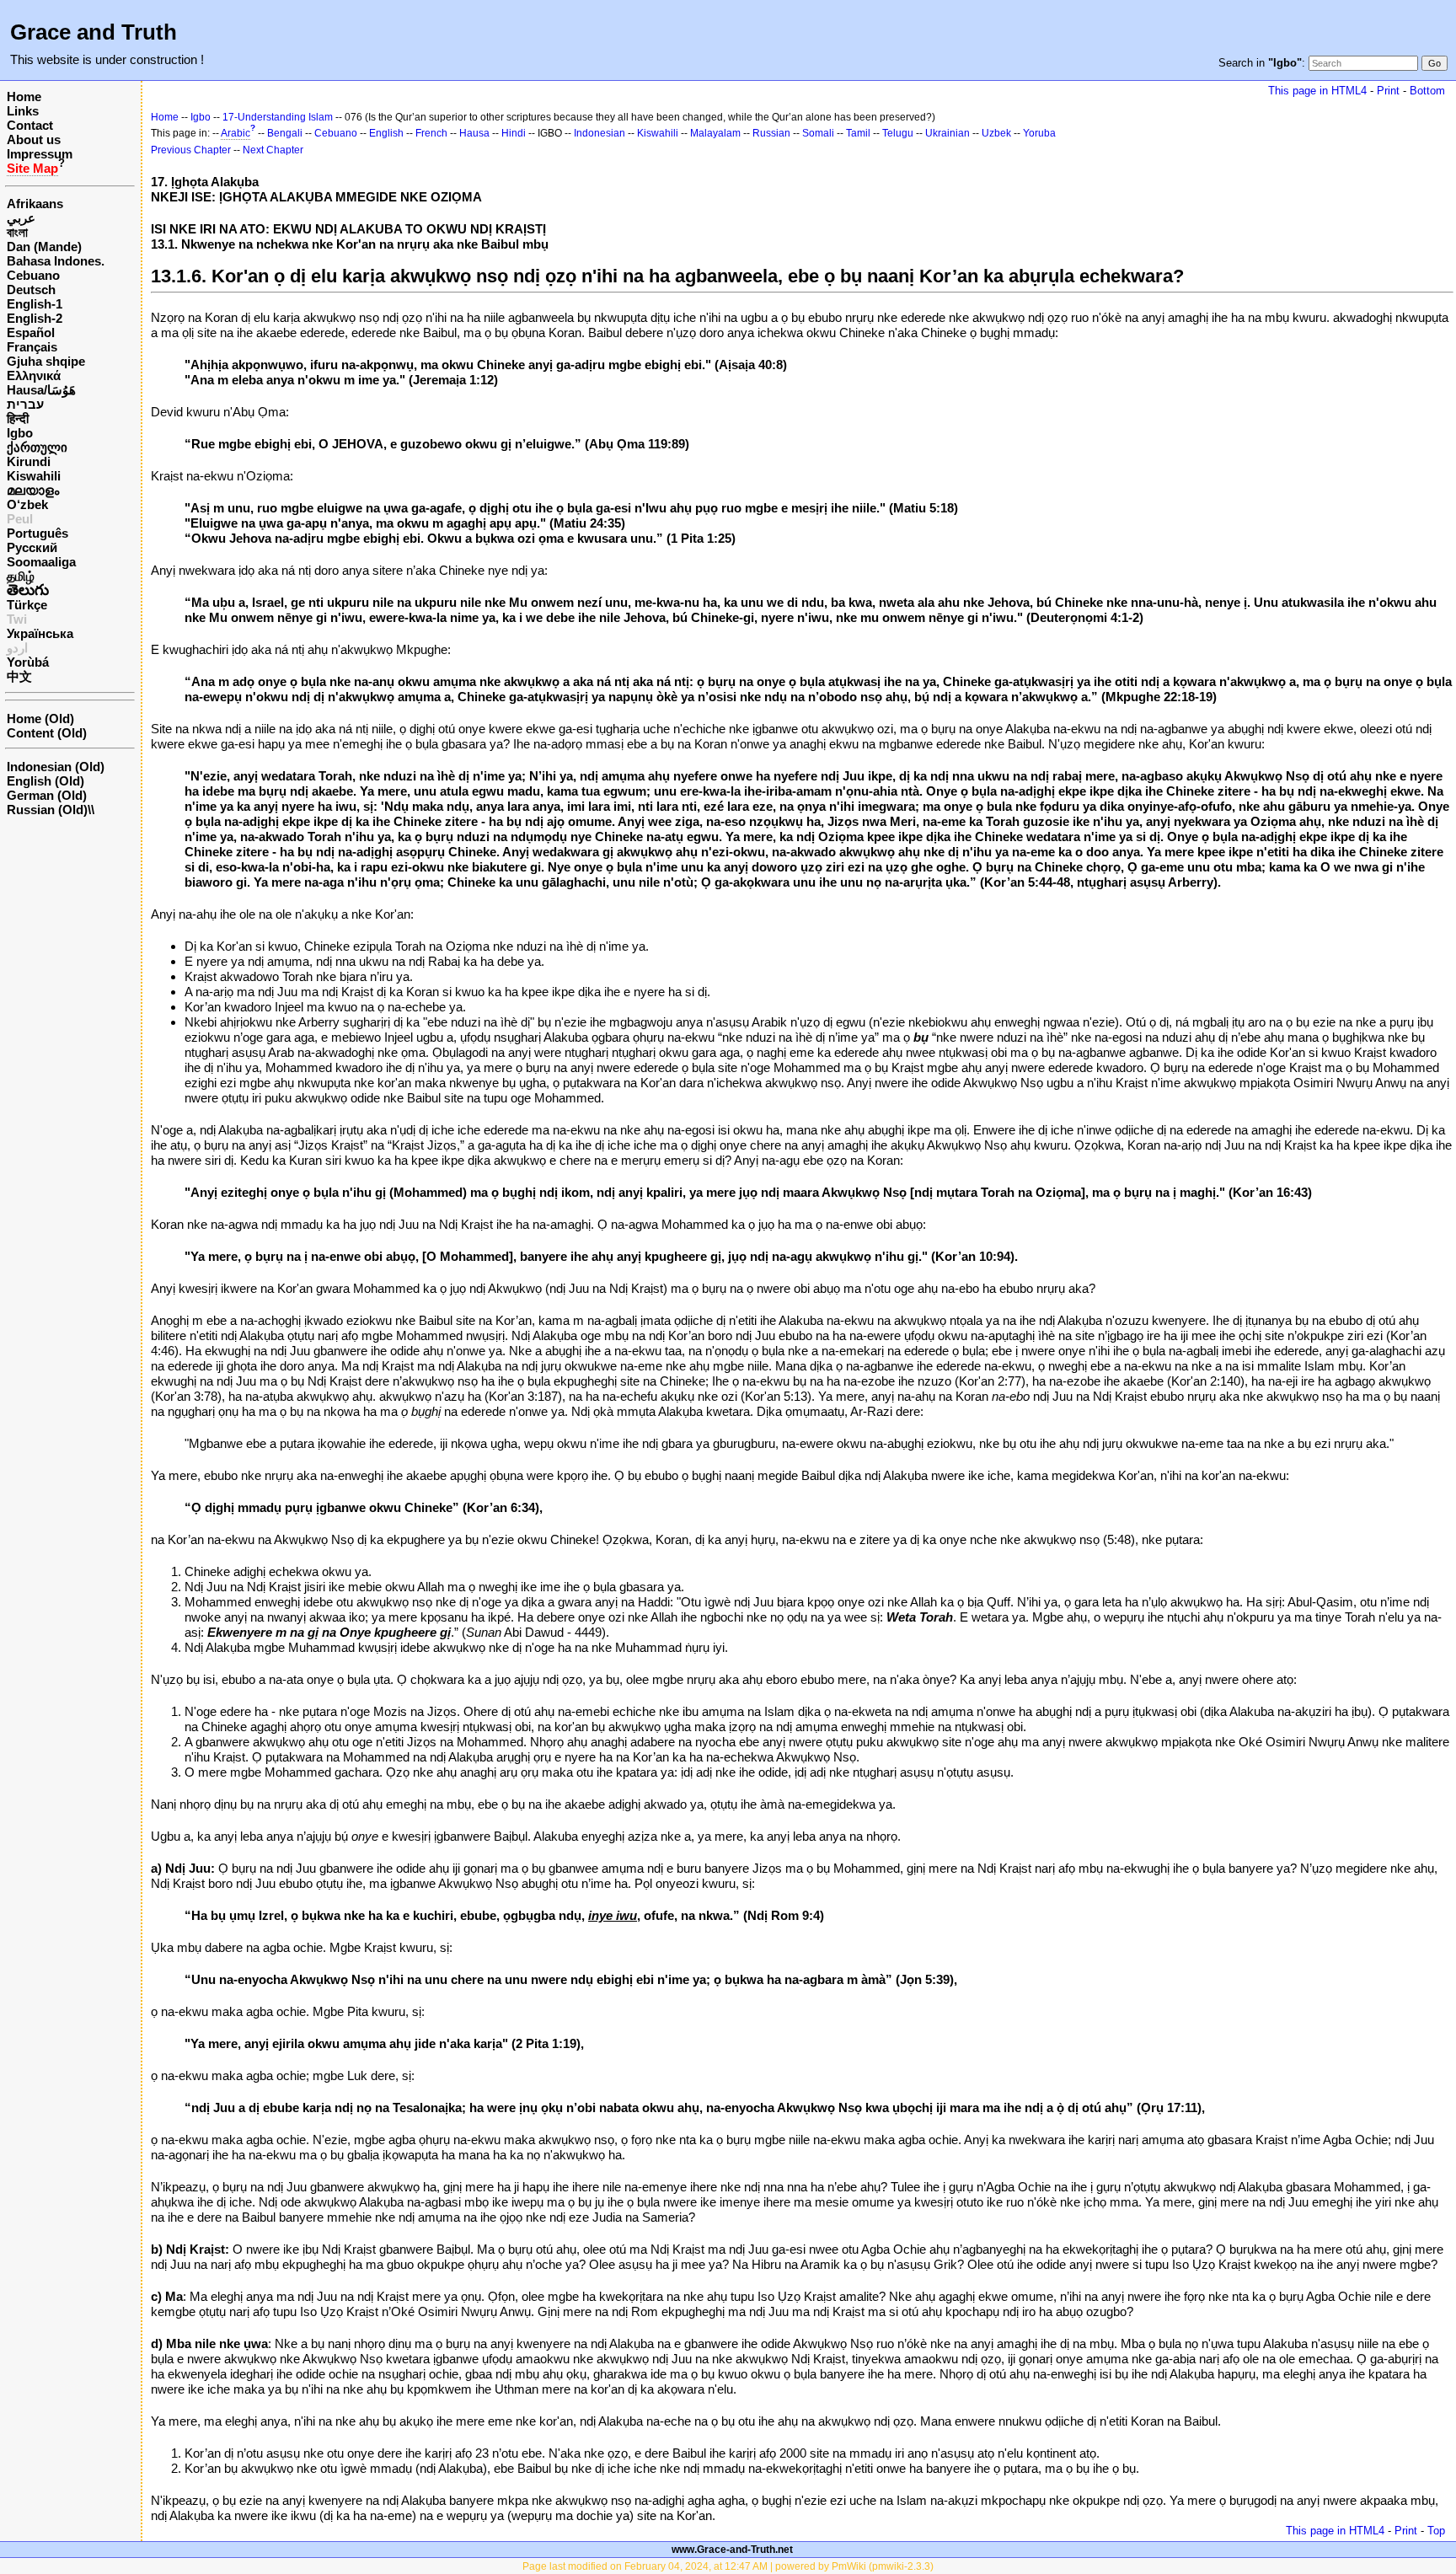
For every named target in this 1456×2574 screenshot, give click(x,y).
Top (1436, 2531)
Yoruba (1039, 133)
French (431, 133)
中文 (19, 676)
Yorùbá (28, 662)
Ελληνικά (34, 375)
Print (1388, 91)
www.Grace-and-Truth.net (732, 2550)
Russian (771, 133)
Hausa (474, 133)
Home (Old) (40, 719)
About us (34, 139)
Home (24, 97)
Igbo (20, 433)
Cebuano (33, 275)
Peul (20, 519)
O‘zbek (27, 504)
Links (23, 111)
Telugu (898, 133)
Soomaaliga (41, 562)
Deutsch (31, 290)
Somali (818, 133)
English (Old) (45, 781)
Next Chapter (273, 150)
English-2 (35, 318)
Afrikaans (35, 204)
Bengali (285, 133)
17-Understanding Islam (278, 117)
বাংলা (17, 232)
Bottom (1427, 91)
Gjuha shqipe (46, 361)
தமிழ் (21, 576)
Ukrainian (947, 133)
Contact (30, 125)
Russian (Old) (47, 810)
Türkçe (27, 605)
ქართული (37, 447)
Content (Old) (47, 733)
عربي (21, 218)
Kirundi (29, 461)
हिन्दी (18, 418)
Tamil (858, 133)
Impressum (40, 154)
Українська (40, 633)
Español (31, 332)
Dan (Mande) (44, 247)
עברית (25, 404)
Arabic (236, 133)
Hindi (514, 133)
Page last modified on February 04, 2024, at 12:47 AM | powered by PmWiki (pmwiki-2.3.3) (728, 2566)
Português (37, 533)
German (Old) (47, 795)
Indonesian (600, 133)
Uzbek (996, 133)
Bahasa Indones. (56, 261)
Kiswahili (34, 476)
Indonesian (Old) (56, 767)
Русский (32, 547)
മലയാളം (33, 490)
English (386, 133)
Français (32, 347)
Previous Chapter (191, 150)
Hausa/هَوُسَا (41, 390)
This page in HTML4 (1317, 91)
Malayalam (715, 133)
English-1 (35, 304)
